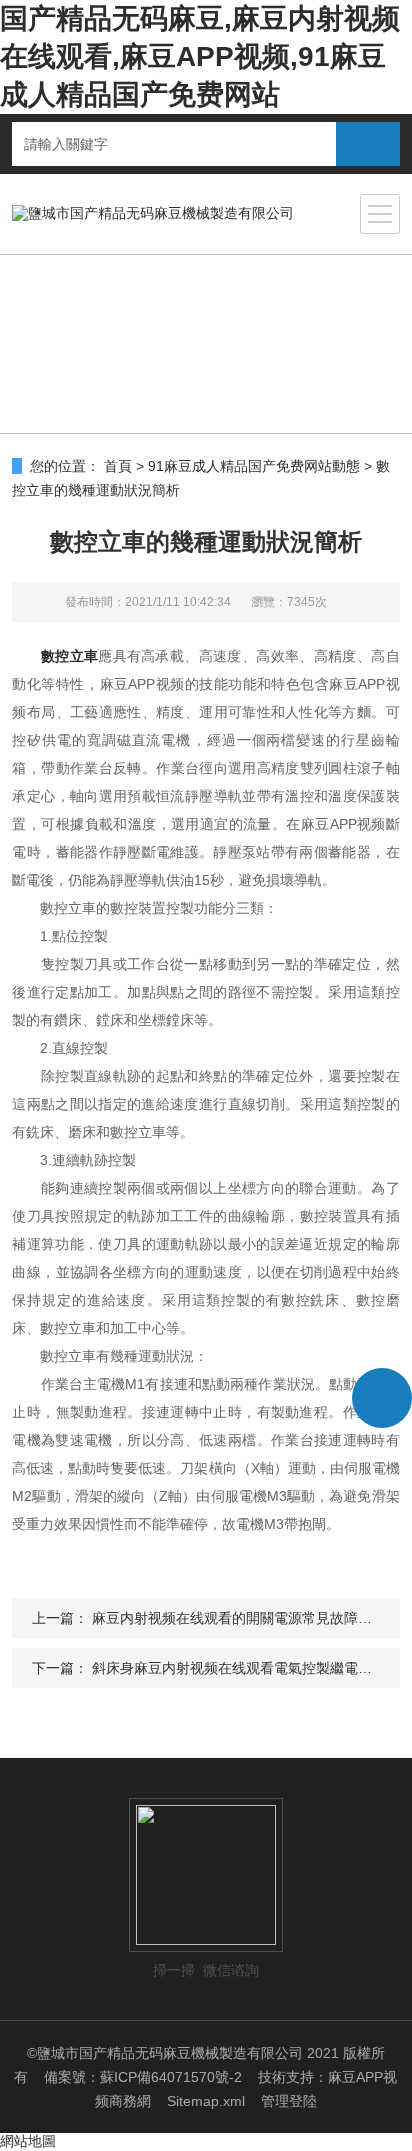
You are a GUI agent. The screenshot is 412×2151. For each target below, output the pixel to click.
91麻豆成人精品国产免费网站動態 (254, 466)
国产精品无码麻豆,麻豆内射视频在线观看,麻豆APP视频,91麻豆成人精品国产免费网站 (200, 56)
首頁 (118, 466)
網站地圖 (28, 2141)
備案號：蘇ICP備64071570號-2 (143, 2077)
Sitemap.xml (206, 2101)
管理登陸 (289, 2101)
